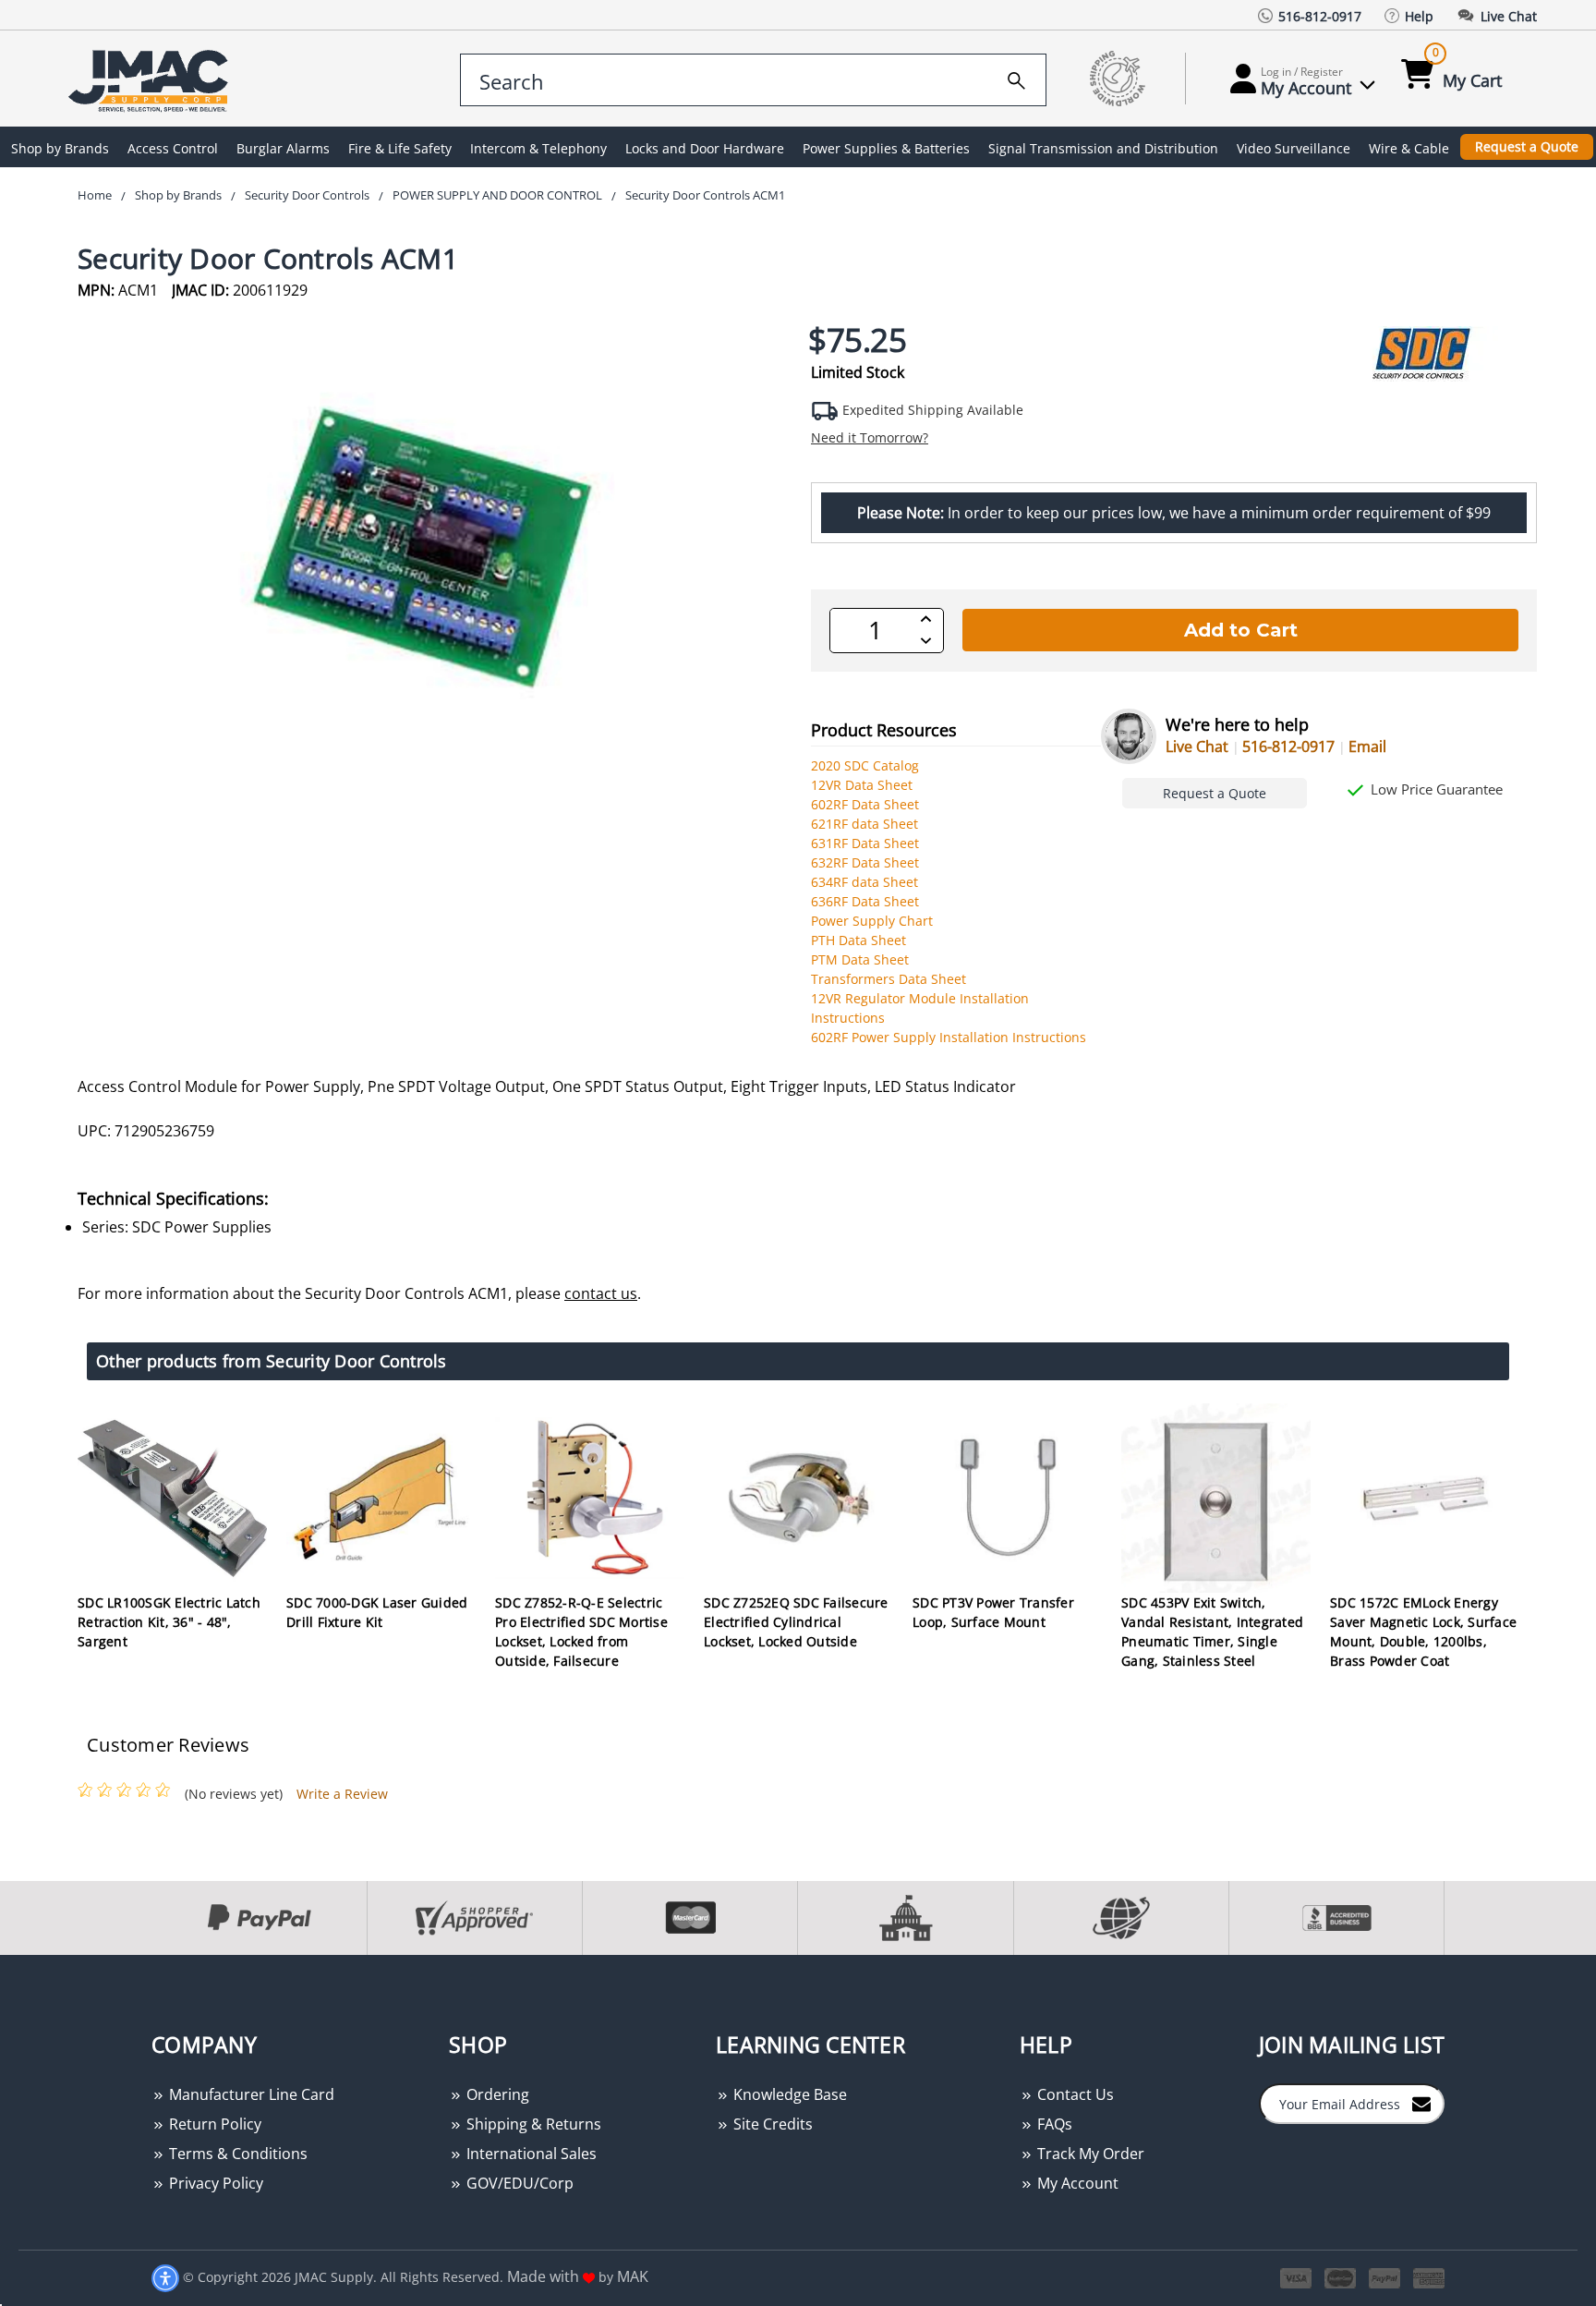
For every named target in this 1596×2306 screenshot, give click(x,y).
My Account (1076, 2183)
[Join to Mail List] (1421, 2103)
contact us (601, 1293)
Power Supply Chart (872, 921)
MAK (633, 2276)
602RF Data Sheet (865, 804)
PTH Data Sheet (858, 940)
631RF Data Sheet (865, 843)
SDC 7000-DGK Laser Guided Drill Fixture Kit (377, 1612)
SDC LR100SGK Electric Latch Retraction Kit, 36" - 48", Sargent (169, 1622)
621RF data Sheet (864, 824)
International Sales (530, 2154)
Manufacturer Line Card (250, 2094)
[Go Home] (151, 79)
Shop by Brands (60, 148)
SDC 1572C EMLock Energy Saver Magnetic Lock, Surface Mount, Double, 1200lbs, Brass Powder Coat (1423, 1632)
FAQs (1053, 2124)
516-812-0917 (1288, 746)
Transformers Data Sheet (889, 979)
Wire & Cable (1409, 148)
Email (1367, 746)
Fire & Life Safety (400, 148)
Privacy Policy (214, 2183)
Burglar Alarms (283, 148)
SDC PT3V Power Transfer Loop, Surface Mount (993, 1612)
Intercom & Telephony (538, 148)
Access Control (173, 148)
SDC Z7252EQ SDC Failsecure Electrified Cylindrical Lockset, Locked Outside (796, 1622)
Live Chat (1197, 746)
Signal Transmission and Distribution (1103, 148)
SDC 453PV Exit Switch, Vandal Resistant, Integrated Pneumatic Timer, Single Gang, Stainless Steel (1212, 1632)
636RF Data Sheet (865, 901)
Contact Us (1074, 2094)
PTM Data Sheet (860, 959)
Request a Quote (1527, 146)
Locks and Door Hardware (705, 148)
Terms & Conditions (236, 2154)
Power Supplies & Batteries (886, 148)
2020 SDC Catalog (865, 765)
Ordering (496, 2094)
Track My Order (1089, 2154)
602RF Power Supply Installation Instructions (949, 1037)
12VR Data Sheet (862, 785)
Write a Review (342, 1794)
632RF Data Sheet (865, 862)
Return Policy (213, 2124)
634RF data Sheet (864, 882)
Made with (545, 2276)
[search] (1016, 78)
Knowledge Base (788, 2094)
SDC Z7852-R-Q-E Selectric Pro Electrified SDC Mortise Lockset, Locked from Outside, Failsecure (581, 1632)
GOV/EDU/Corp (518, 2183)
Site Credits (771, 2124)
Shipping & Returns (532, 2124)
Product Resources (884, 730)
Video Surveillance (1294, 148)
